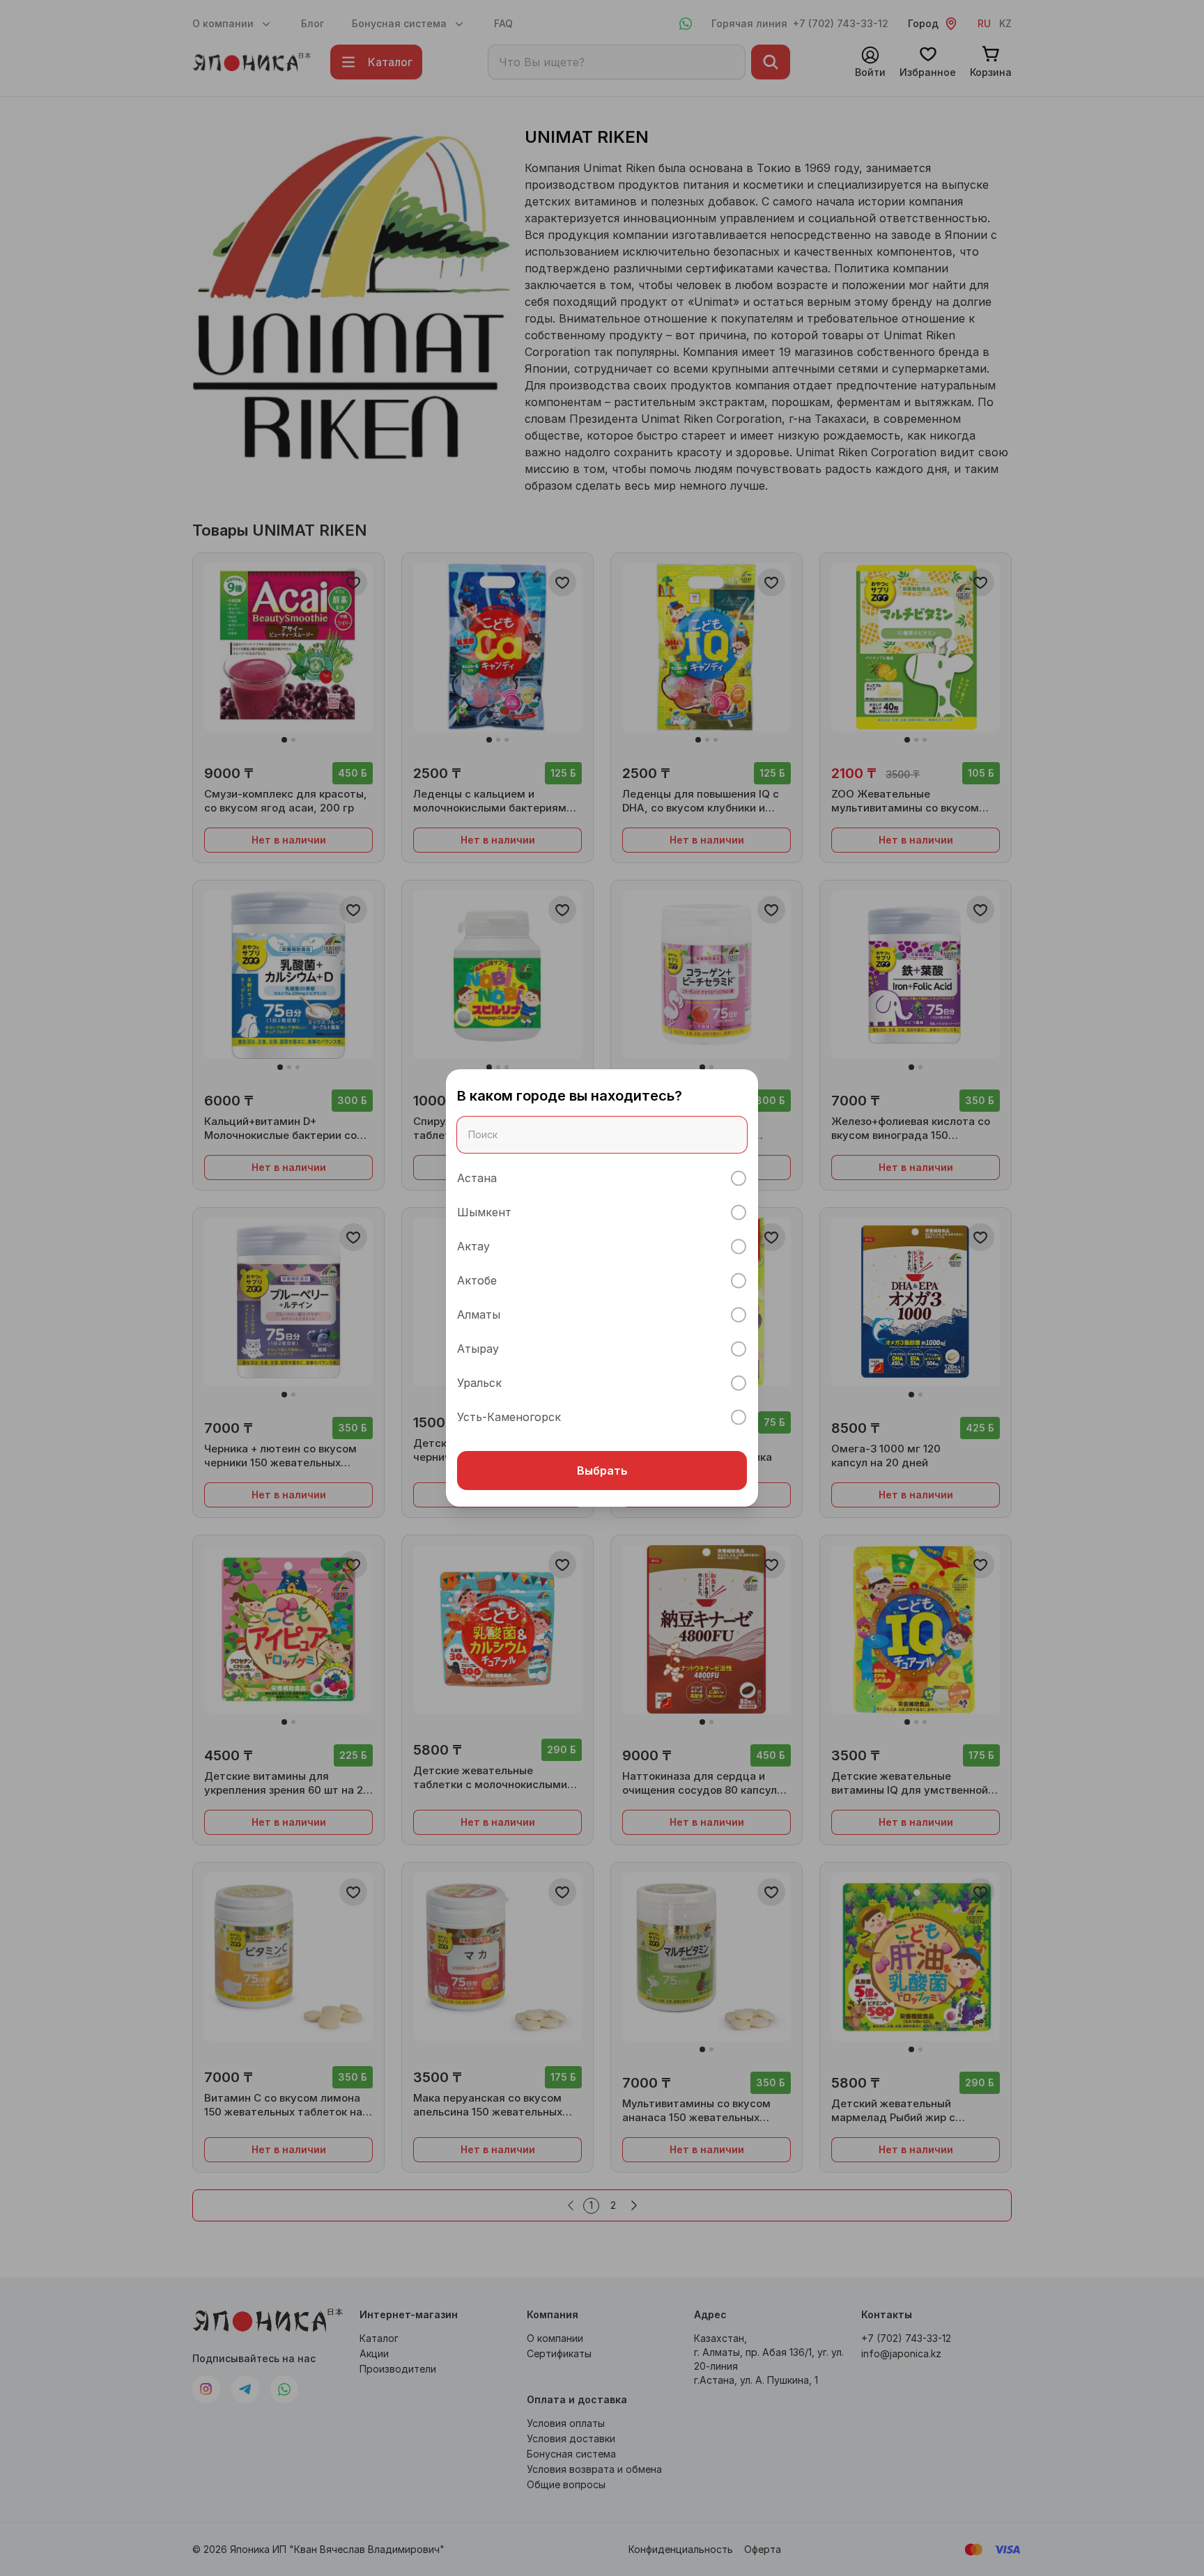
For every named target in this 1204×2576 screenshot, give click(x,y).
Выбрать (602, 1471)
